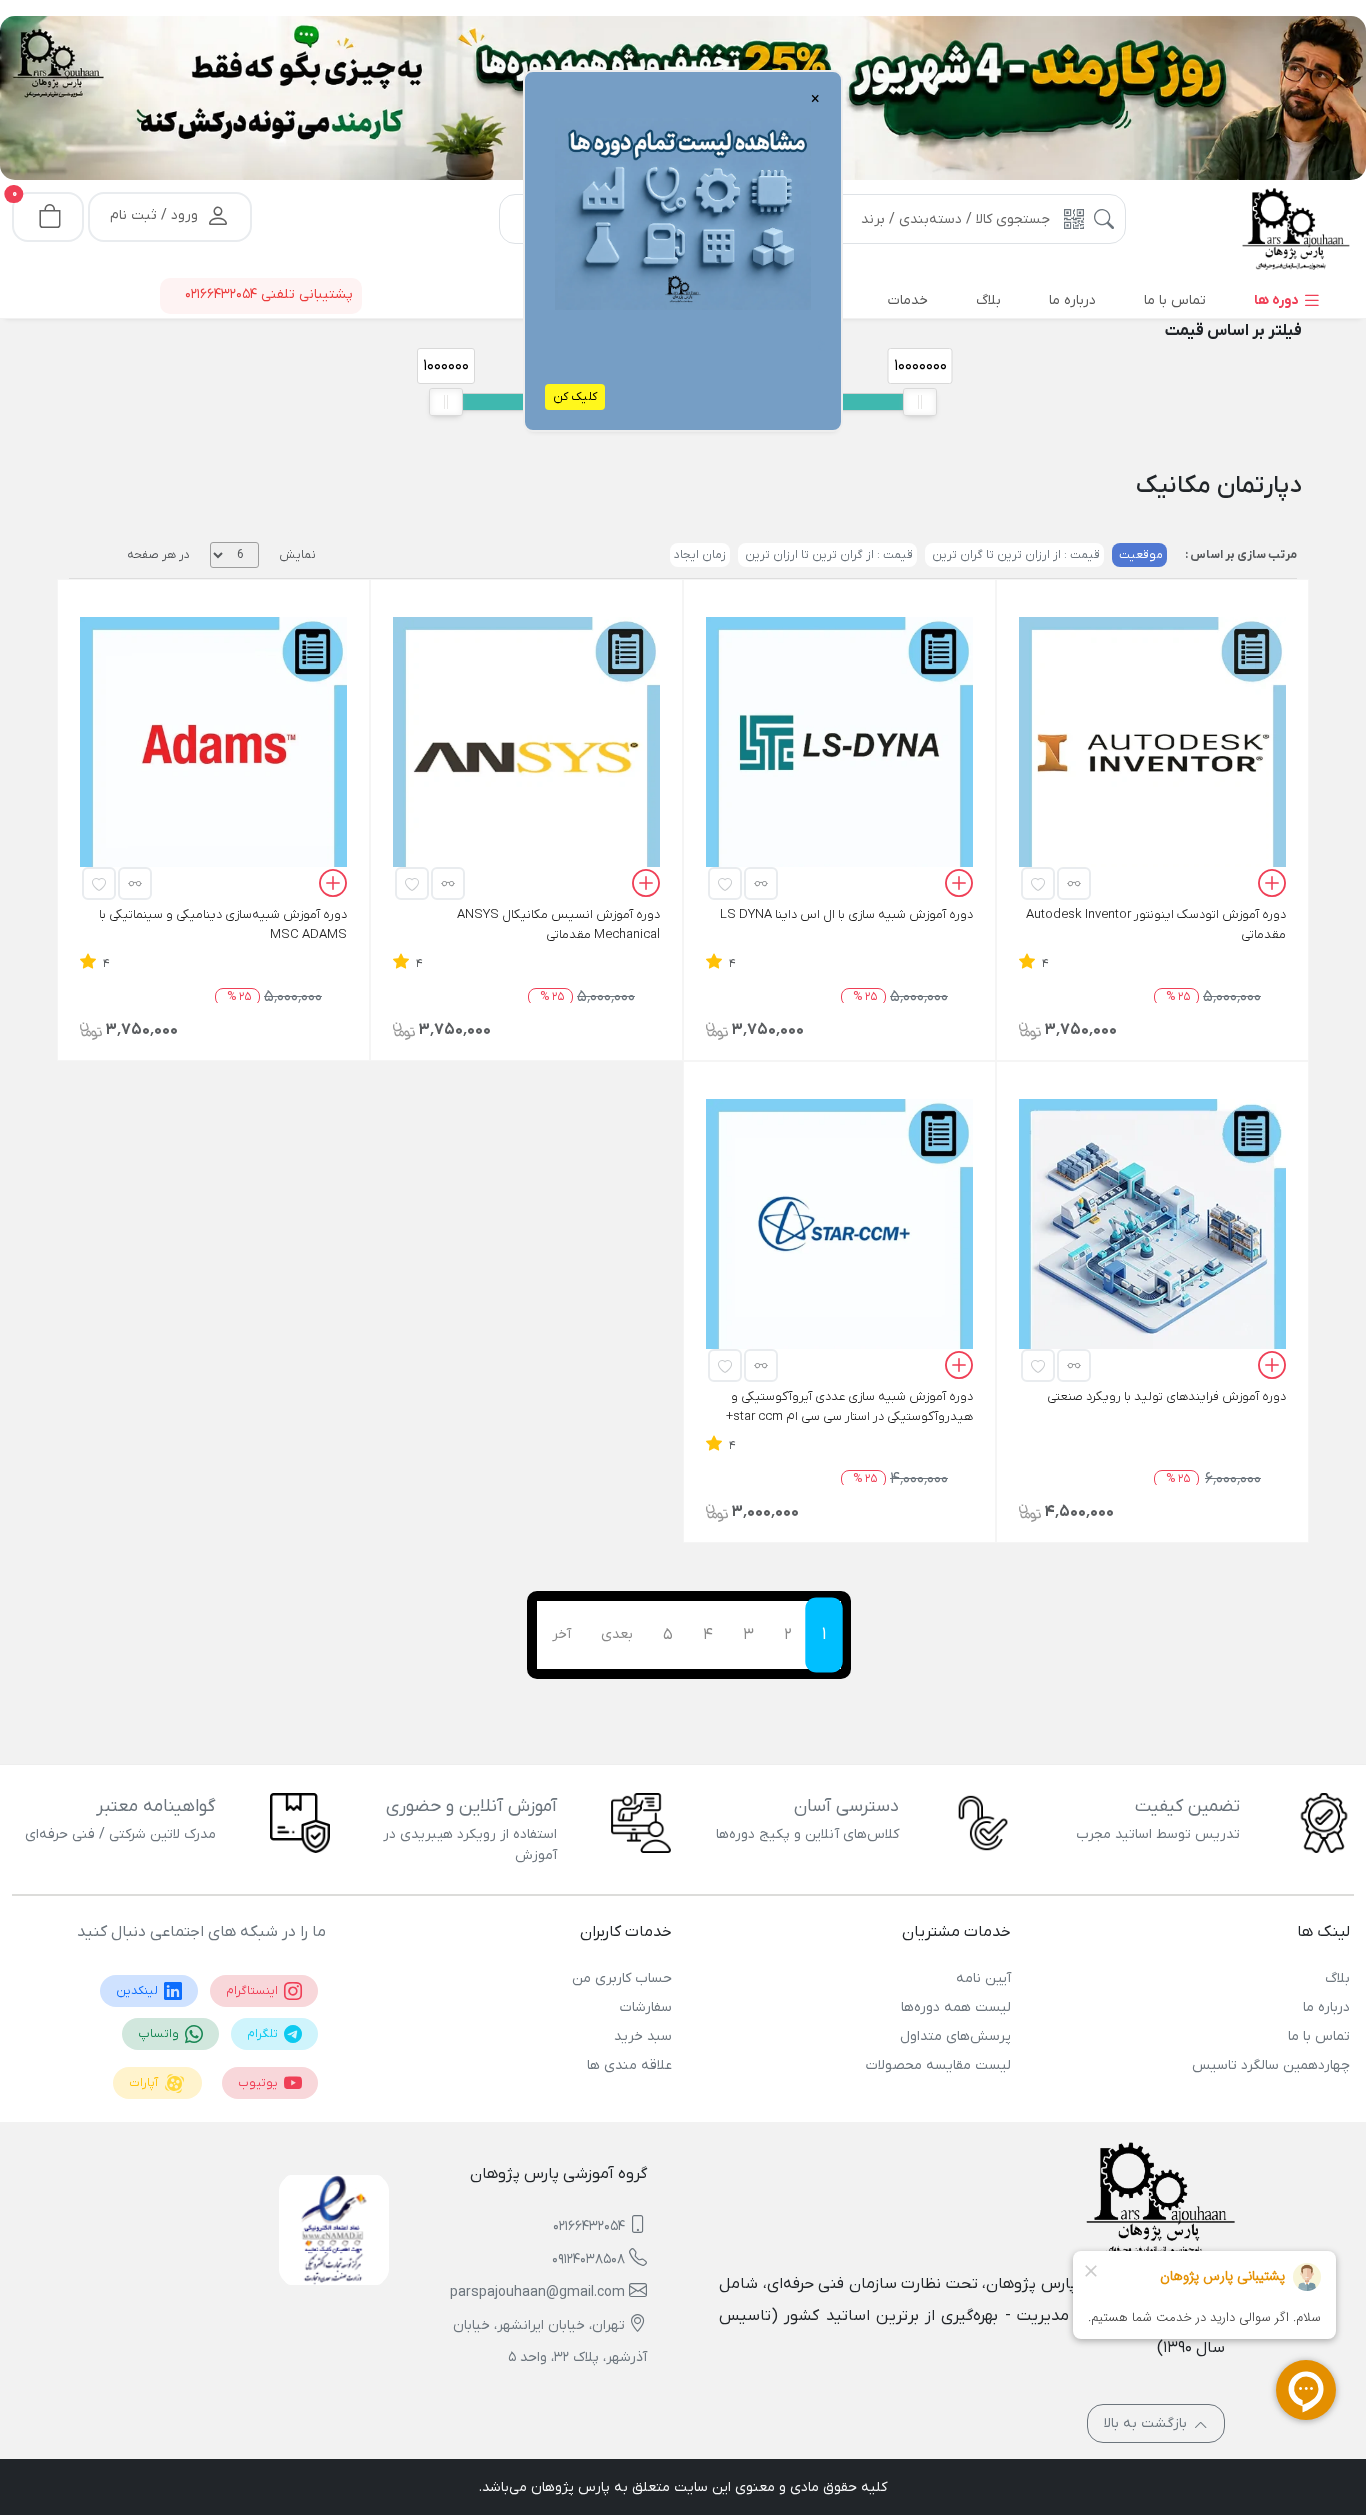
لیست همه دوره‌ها (956, 2007)
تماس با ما (1319, 2036)
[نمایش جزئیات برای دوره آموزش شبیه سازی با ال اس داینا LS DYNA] (839, 750)
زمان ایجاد (700, 555)
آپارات (145, 2083)
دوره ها (1278, 300)
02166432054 (589, 2226)
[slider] (446, 402)
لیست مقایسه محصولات (938, 2065)
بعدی (617, 1634)
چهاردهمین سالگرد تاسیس (1271, 2065)
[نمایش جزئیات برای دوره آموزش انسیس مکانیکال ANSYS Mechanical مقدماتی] (526, 750)
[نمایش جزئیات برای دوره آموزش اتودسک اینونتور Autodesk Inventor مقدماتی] (1152, 750)
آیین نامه (983, 1978)
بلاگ (1337, 1978)
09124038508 (588, 2259)
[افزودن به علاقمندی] (1038, 883)
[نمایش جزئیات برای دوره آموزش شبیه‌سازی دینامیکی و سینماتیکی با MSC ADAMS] (213, 750)
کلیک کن (575, 397)
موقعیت (1139, 555)
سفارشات (646, 2007)
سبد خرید (643, 2036)
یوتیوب (259, 2083)
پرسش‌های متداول (955, 2036)
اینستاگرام (253, 1991)
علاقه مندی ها (629, 2065)
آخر (561, 1634)
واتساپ (160, 2034)
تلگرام (264, 2034)
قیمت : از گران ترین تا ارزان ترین (827, 555)
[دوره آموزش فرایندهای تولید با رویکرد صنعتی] (1152, 1232)
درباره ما (1326, 2007)
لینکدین (138, 1991)
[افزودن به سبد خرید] (1272, 886)
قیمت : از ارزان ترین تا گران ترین (1014, 555)
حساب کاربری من (622, 1978)
